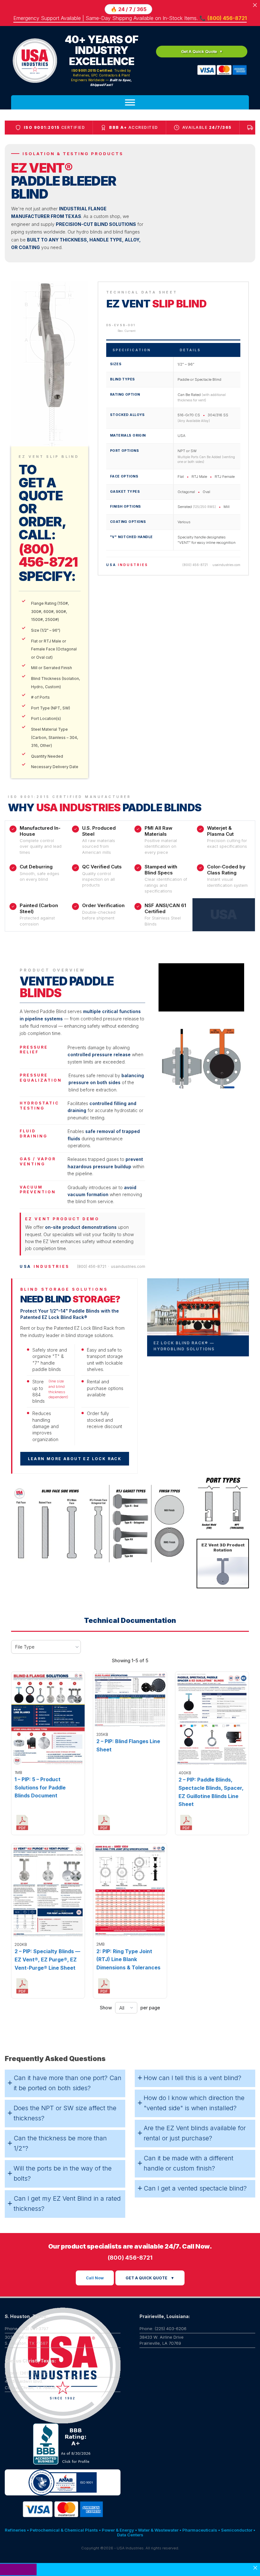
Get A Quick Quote (199, 51)
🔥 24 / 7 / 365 (129, 9)
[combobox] (46, 1595)
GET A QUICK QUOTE (150, 2227)
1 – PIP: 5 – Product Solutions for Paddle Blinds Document (40, 1736)
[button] (65, 2032)
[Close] (255, 2568)
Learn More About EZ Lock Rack (75, 1407)
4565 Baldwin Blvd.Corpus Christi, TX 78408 (30, 2333)
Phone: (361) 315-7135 (26, 2322)
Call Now (95, 2227)
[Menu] (130, 102)
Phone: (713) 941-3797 (26, 2277)
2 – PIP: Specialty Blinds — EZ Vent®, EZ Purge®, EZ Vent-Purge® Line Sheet (47, 1908)
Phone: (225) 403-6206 (163, 2277)
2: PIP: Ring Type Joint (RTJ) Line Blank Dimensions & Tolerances (128, 1908)
